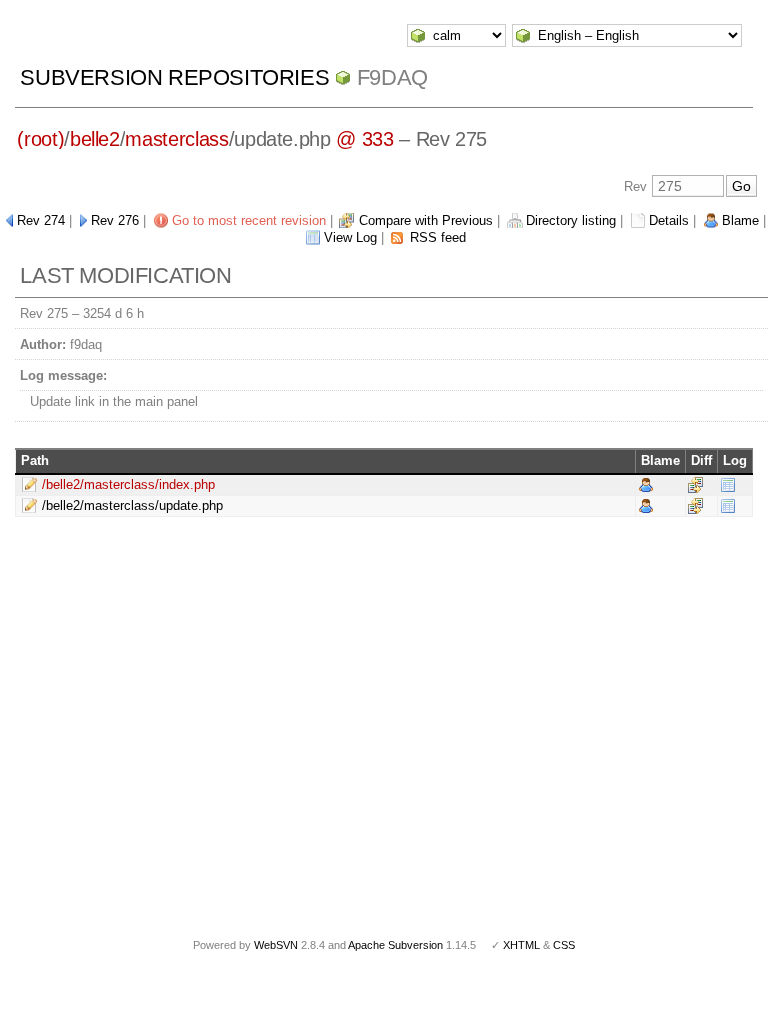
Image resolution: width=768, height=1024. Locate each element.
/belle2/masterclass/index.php (128, 484)
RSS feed (438, 237)
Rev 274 (41, 220)
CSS (564, 945)
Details (669, 220)
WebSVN (276, 945)
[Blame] (646, 483)
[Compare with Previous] (695, 483)
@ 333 (364, 139)
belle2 (95, 139)
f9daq (392, 77)
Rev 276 (115, 220)
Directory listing (571, 220)
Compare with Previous (426, 220)
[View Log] (728, 483)
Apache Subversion (395, 945)
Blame (740, 220)
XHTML (521, 945)
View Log (350, 237)
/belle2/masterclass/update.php (132, 505)
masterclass (176, 139)
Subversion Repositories (174, 77)
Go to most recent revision (249, 220)
